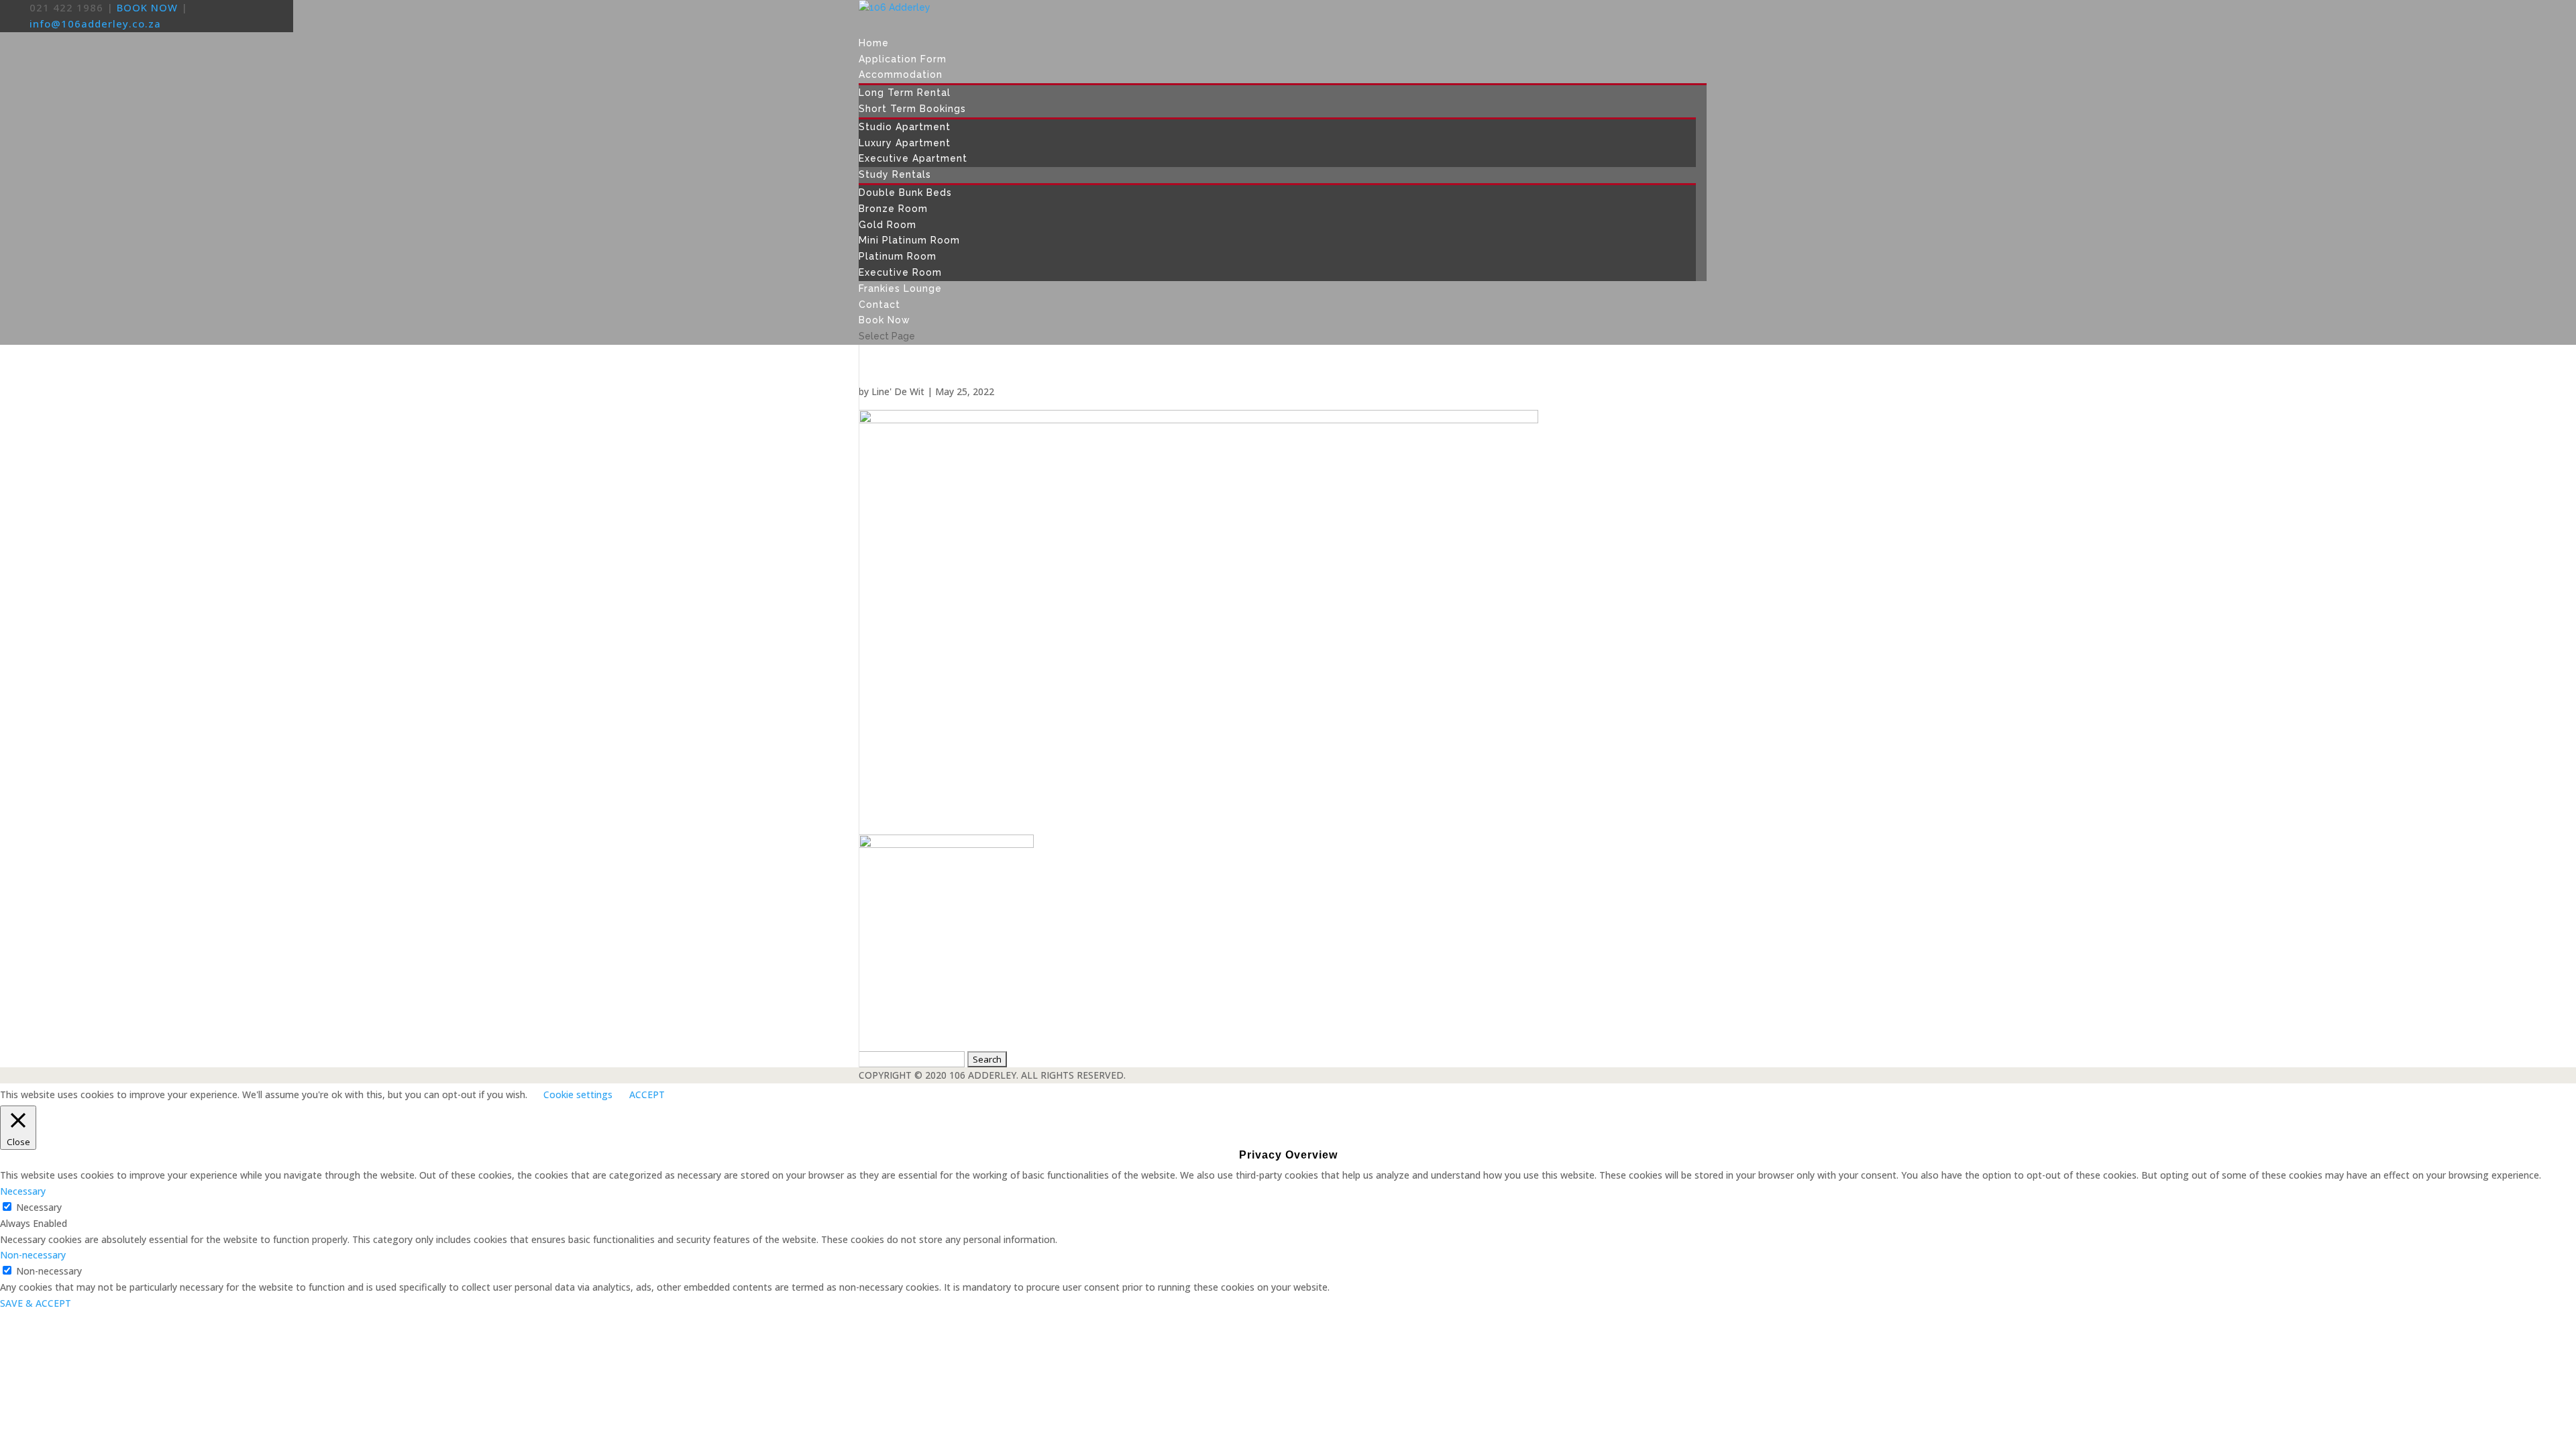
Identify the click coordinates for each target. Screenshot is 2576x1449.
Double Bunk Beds (905, 193)
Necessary (39, 1207)
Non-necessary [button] (33, 1255)
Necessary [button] (23, 1191)
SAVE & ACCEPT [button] (36, 1303)
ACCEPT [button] (647, 1094)
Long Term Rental (905, 93)
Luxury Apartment (905, 143)
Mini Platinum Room (909, 240)
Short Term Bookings (912, 109)
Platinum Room (898, 256)
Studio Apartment (905, 127)
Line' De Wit (898, 391)
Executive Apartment (913, 158)
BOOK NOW (147, 7)
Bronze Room (893, 209)
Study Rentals (895, 174)
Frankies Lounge (900, 288)
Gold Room (888, 225)
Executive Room (900, 272)
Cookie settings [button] (578, 1094)
